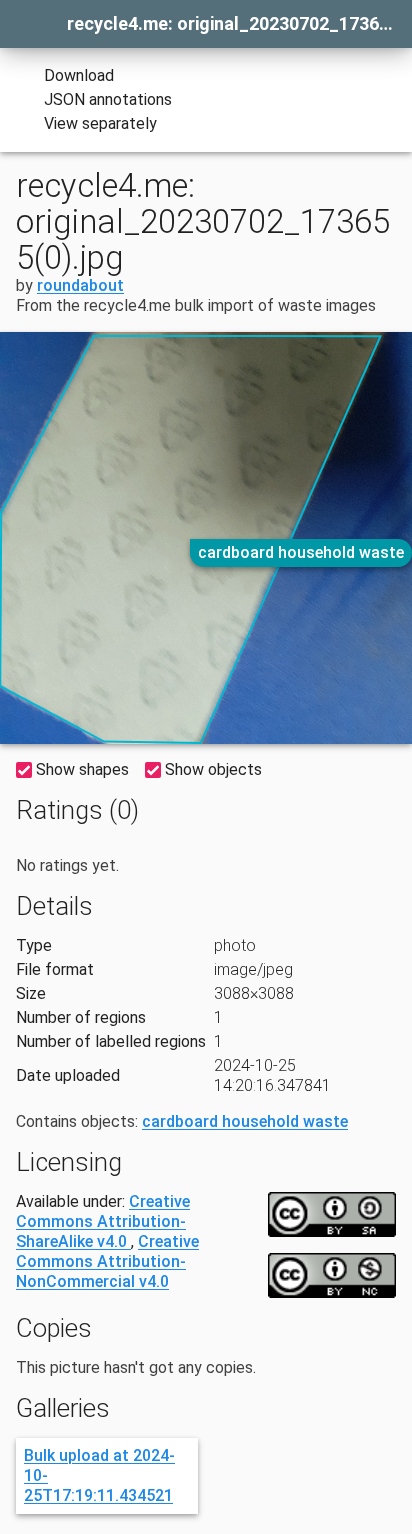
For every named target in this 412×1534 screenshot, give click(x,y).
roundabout (80, 285)
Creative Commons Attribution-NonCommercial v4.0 (107, 1261)
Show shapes (82, 769)
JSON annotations (108, 99)
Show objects (213, 769)
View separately (100, 123)
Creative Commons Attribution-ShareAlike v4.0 (103, 1221)
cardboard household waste (301, 552)
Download (79, 75)
